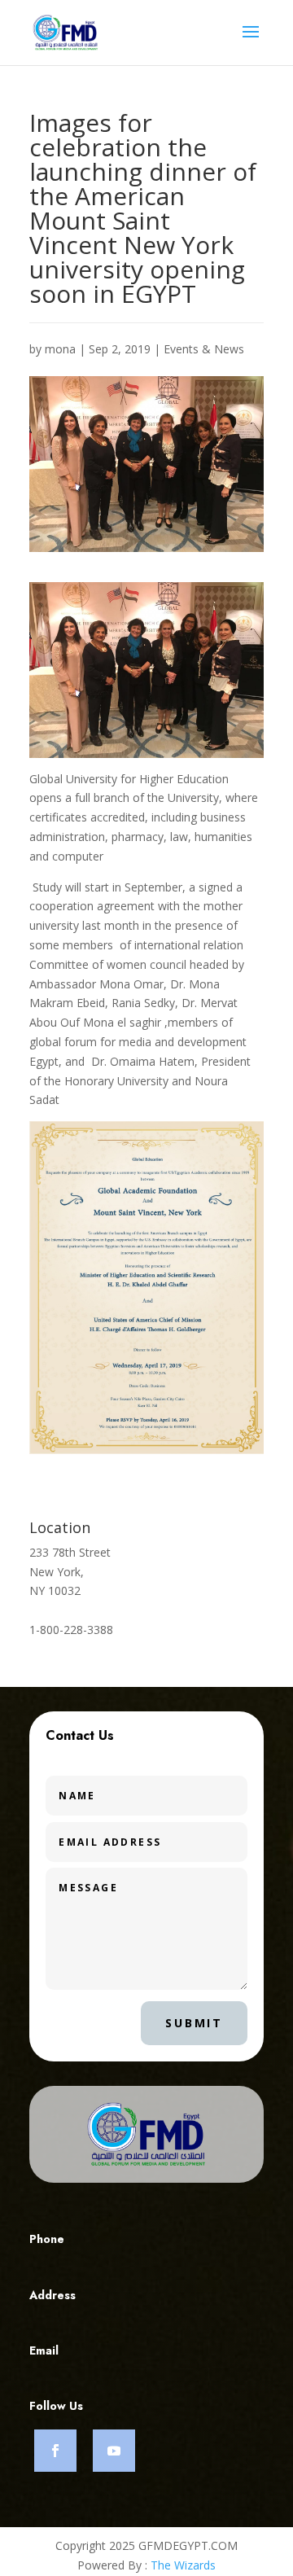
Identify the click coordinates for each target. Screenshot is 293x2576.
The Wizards (183, 2565)
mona (60, 349)
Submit (194, 2023)
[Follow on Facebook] (55, 2451)
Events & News (204, 349)
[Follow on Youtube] (114, 2451)
